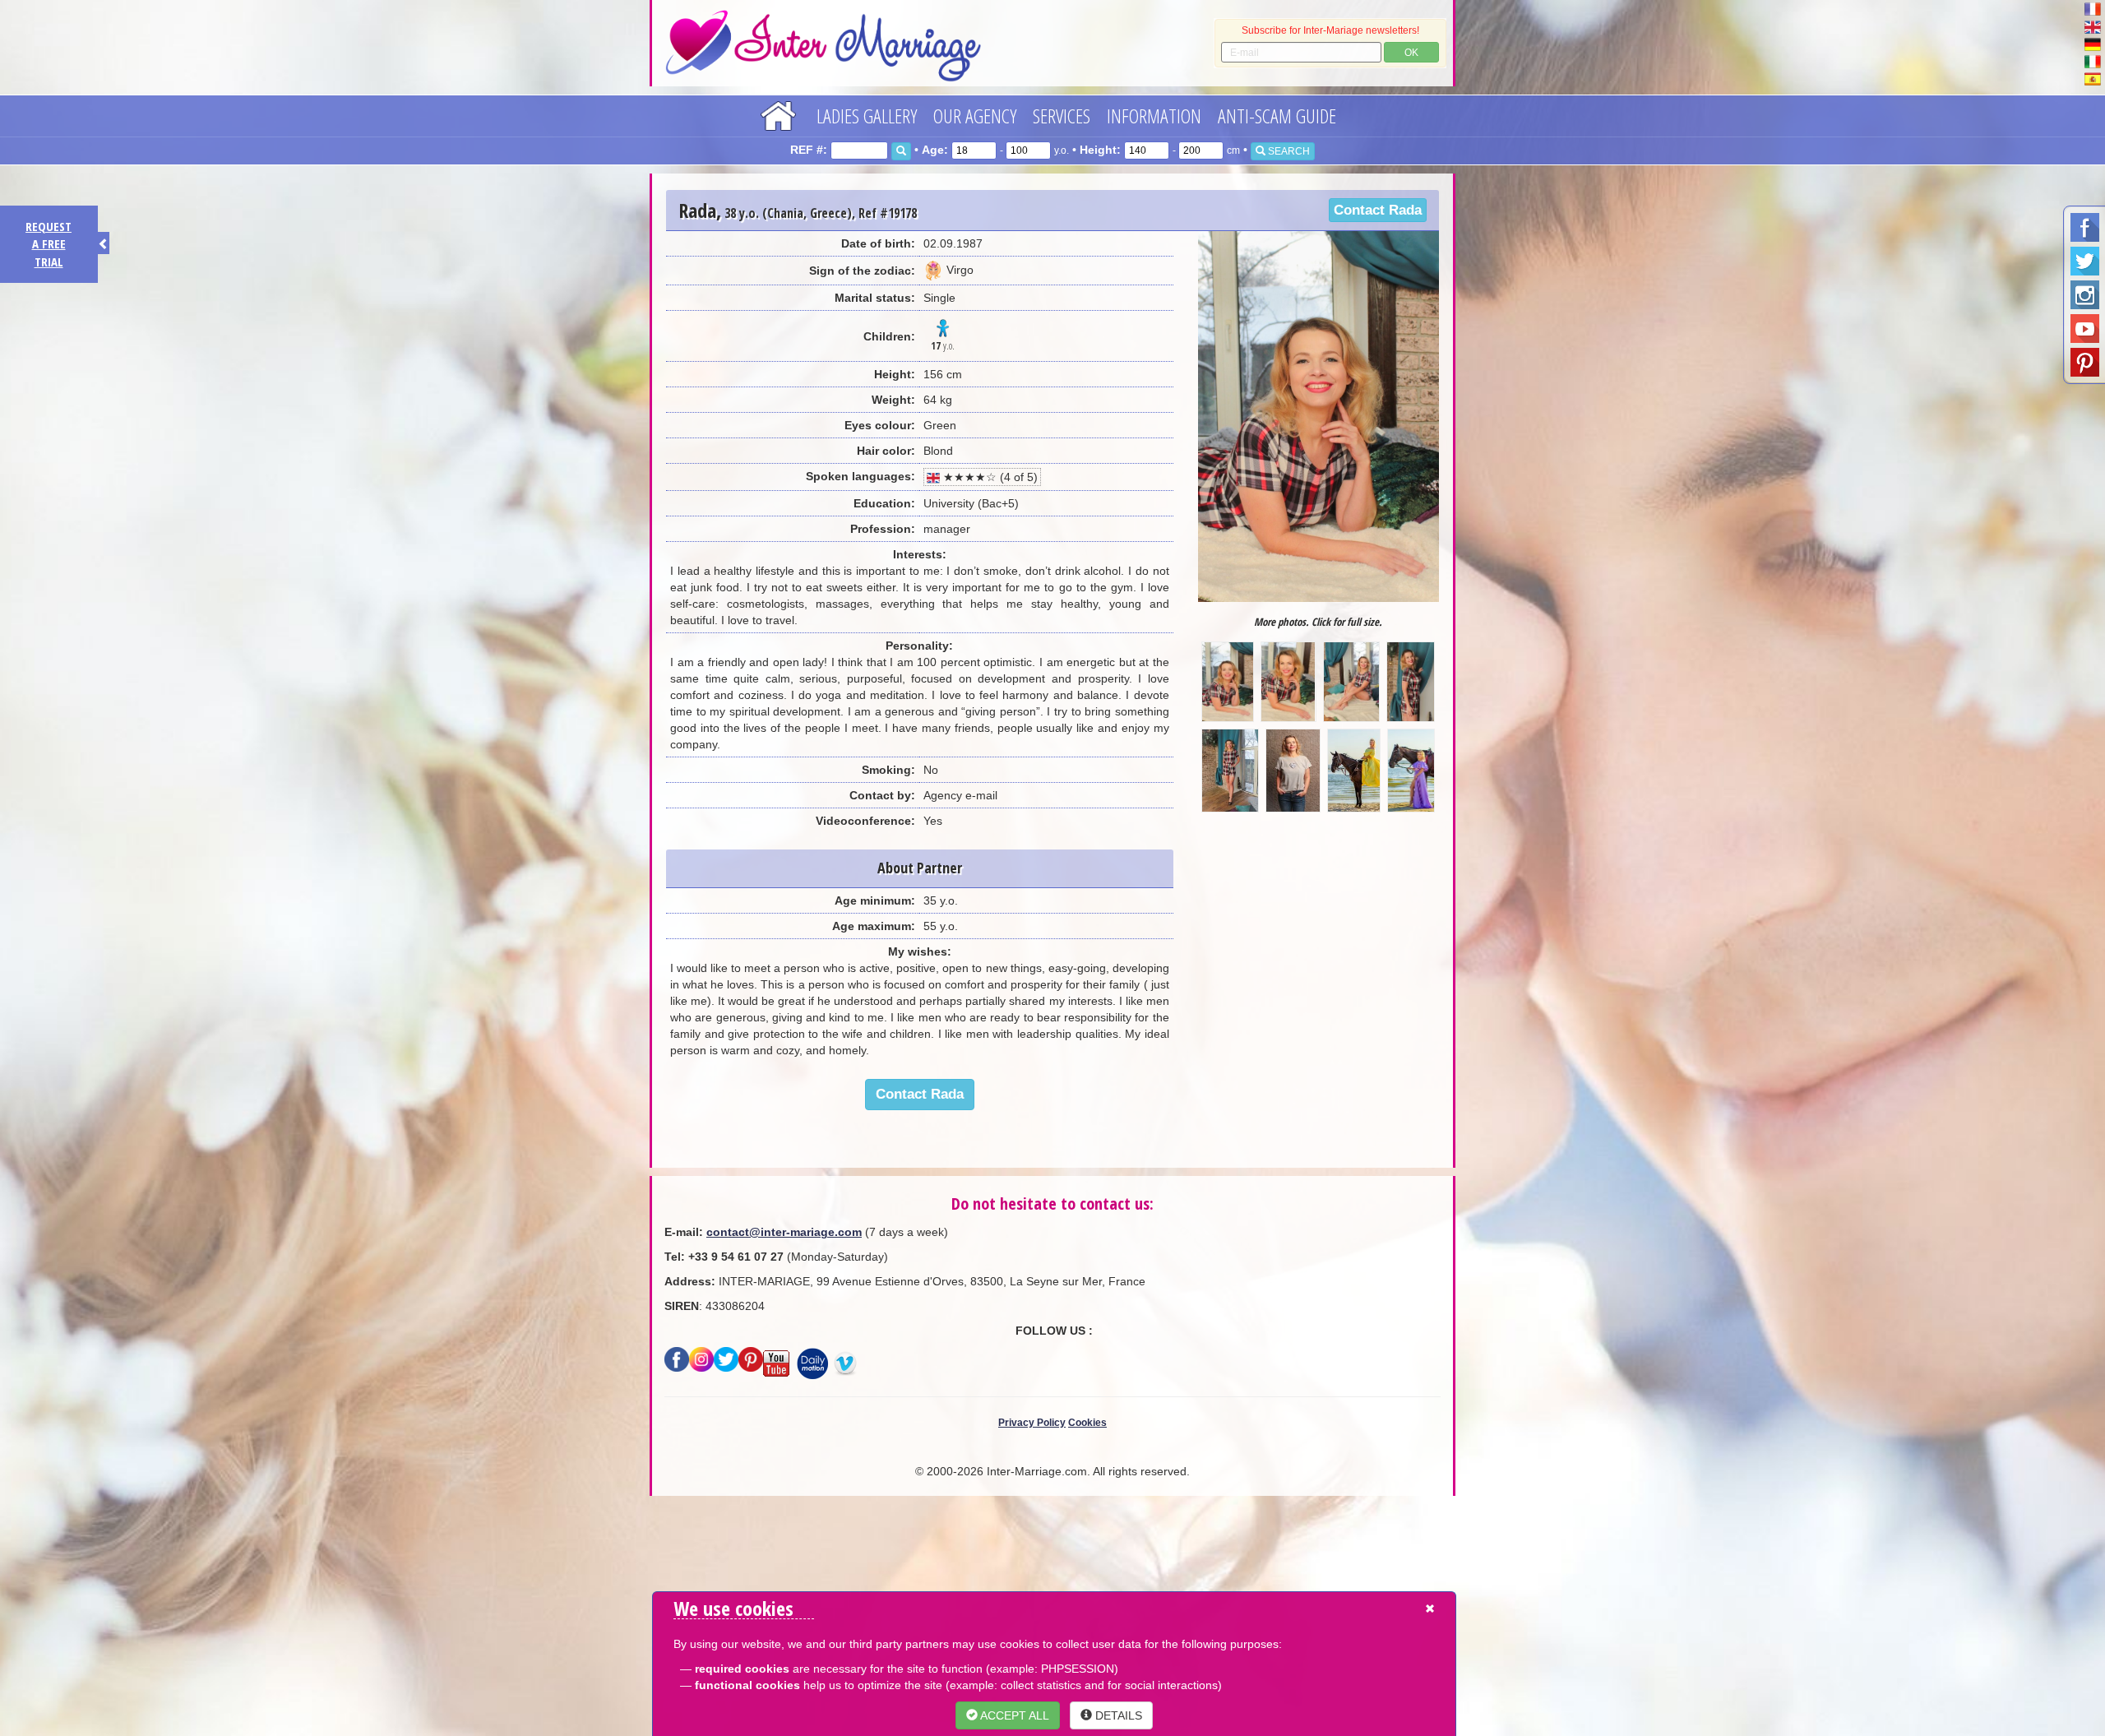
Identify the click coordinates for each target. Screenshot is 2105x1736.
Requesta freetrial (49, 244)
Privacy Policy (1032, 1423)
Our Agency (975, 116)
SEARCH (1288, 151)
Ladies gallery (867, 116)
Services (1062, 116)
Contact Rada (1378, 210)
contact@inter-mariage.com (784, 1232)
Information (1154, 116)
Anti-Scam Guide (1277, 116)
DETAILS (1117, 1715)
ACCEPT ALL (1013, 1715)
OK (1411, 53)
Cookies (1087, 1423)
